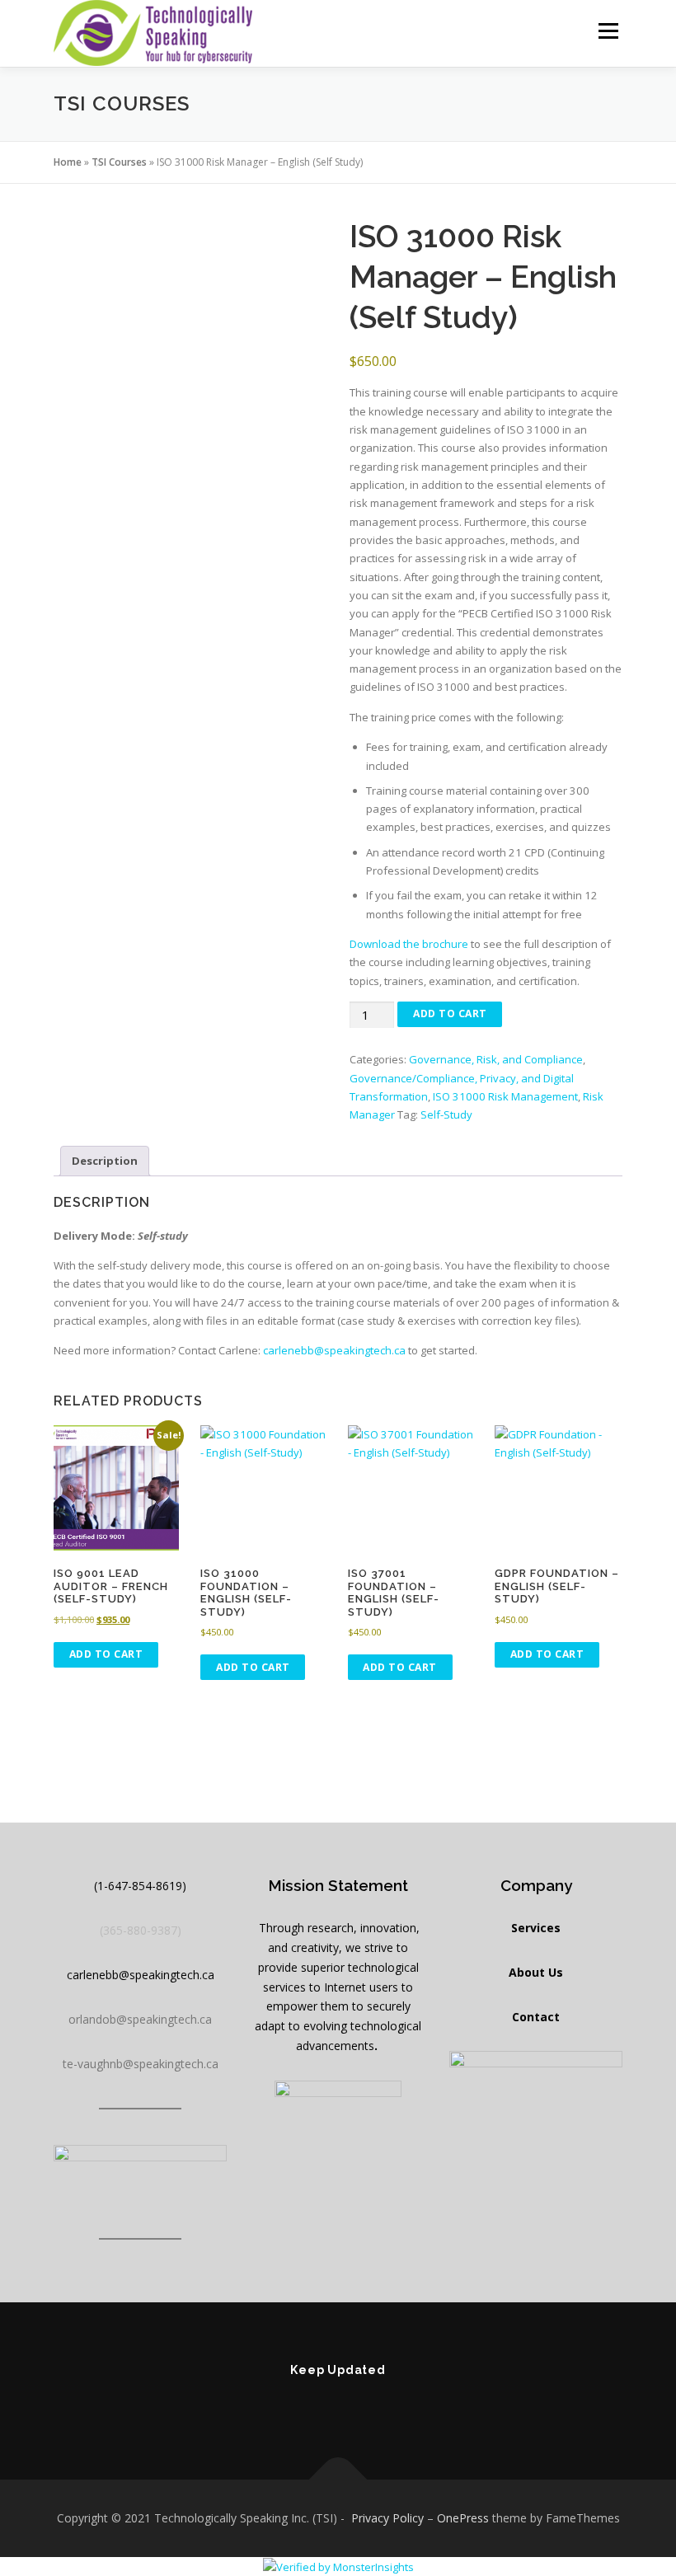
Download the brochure (409, 944)
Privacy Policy (387, 2518)
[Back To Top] (338, 2480)
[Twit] (384, 2405)
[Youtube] (338, 2405)
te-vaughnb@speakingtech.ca (141, 2064)
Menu (608, 30)
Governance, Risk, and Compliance (496, 1059)
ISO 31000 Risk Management (505, 1096)
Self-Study (446, 1114)
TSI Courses (119, 162)
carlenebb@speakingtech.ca (334, 1350)
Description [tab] (105, 1161)
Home (68, 162)
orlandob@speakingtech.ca (140, 2019)
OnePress (463, 2518)
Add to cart (450, 1014)
